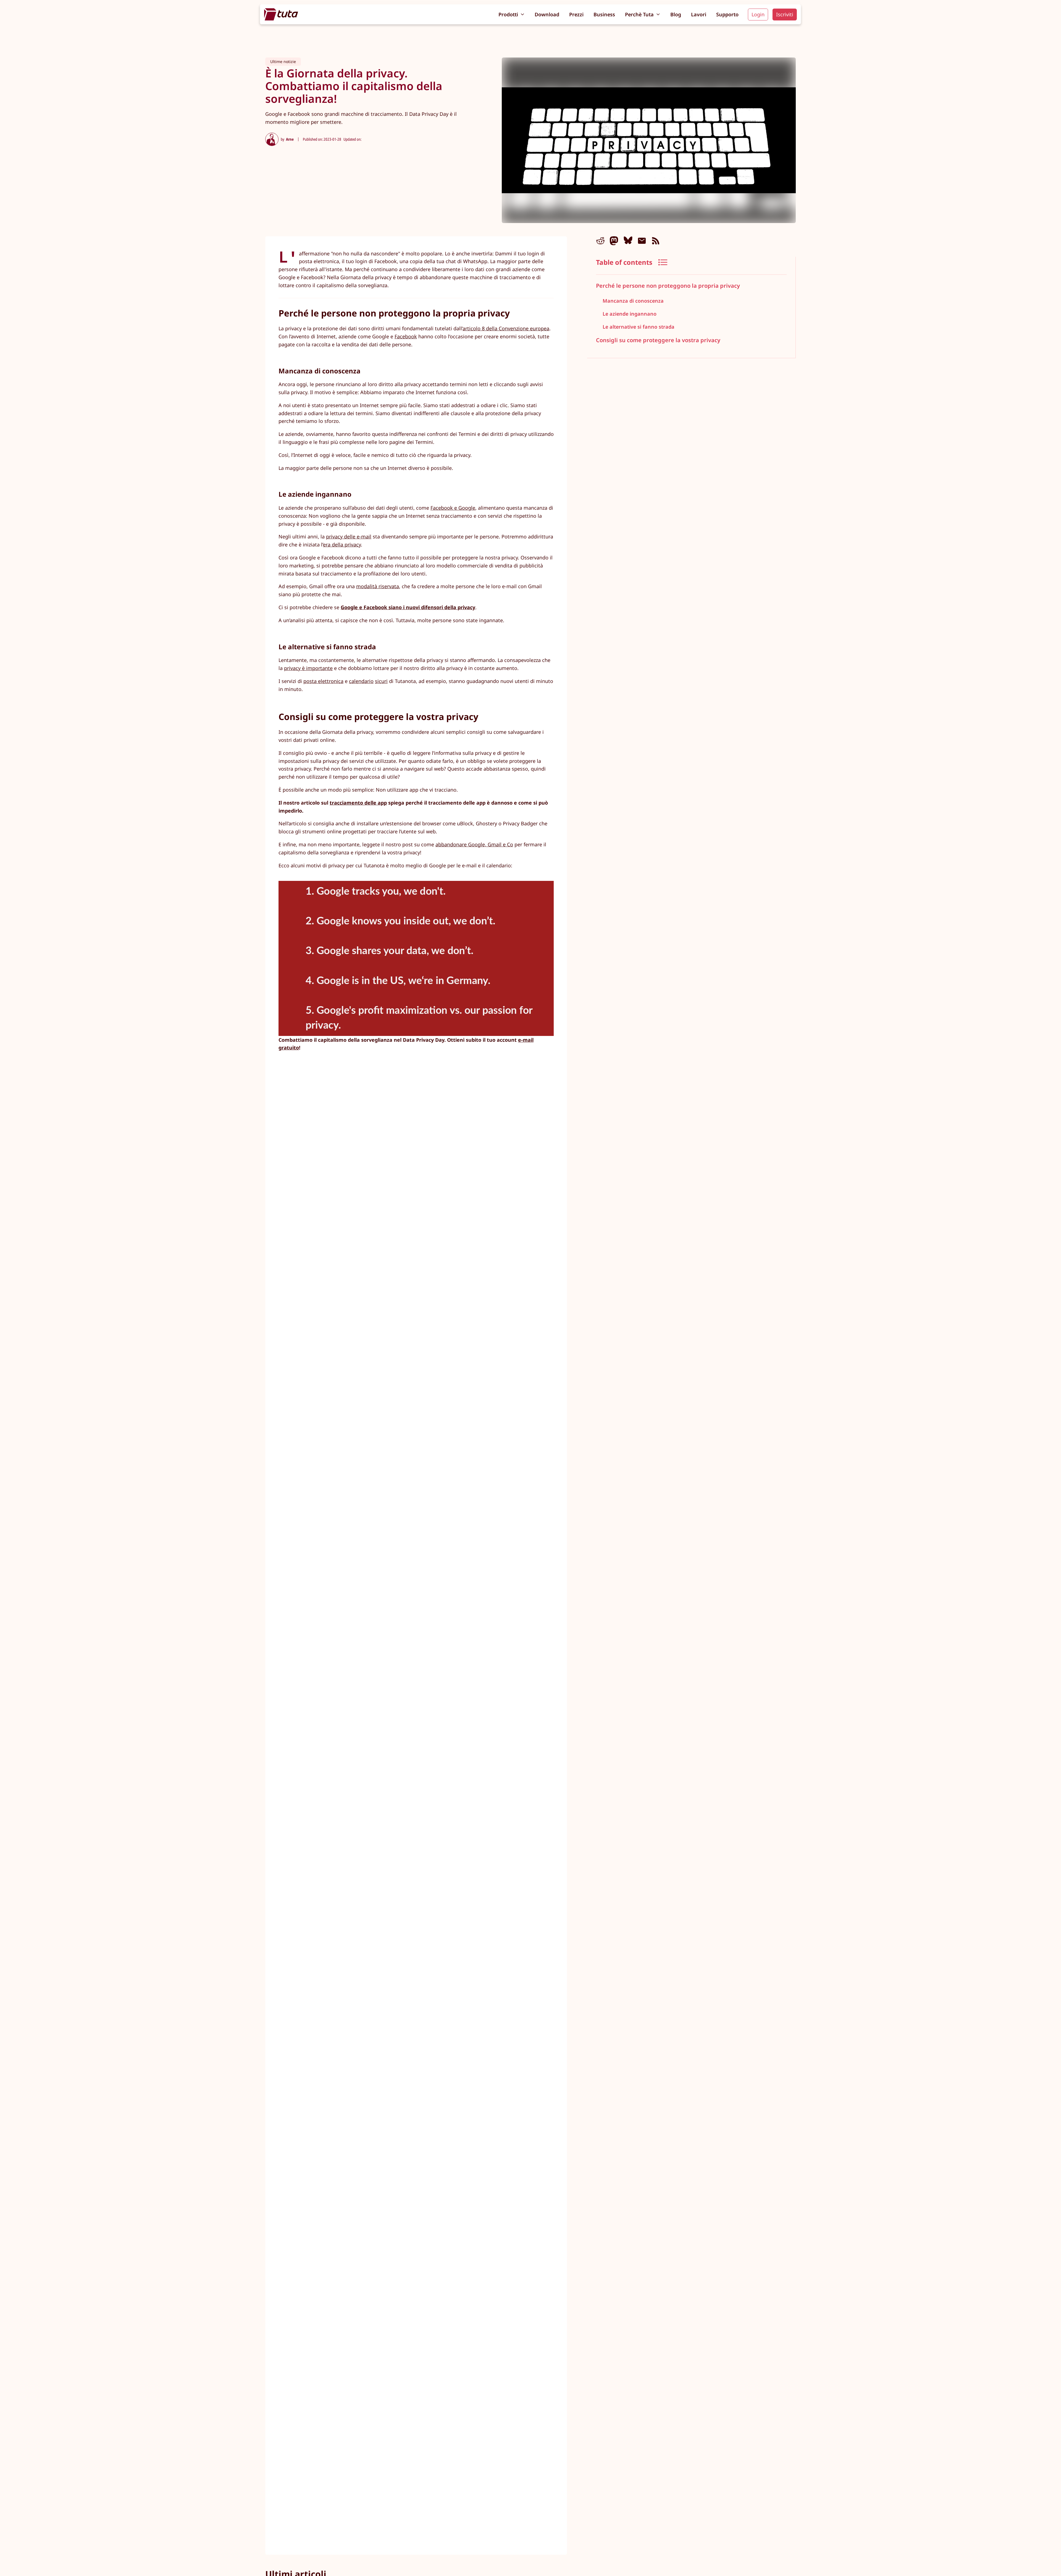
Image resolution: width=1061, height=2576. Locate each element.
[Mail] (642, 241)
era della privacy (342, 544)
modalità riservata (378, 586)
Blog (676, 14)
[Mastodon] (614, 241)
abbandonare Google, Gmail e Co (474, 844)
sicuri (381, 681)
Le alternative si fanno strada (639, 326)
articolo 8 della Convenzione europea (506, 328)
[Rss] (656, 241)
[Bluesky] (628, 241)
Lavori (699, 14)
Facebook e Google (453, 508)
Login (758, 14)
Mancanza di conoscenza (633, 301)
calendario (361, 681)
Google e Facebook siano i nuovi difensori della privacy (408, 607)
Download (547, 14)
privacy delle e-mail (349, 536)
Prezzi (576, 14)
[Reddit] (600, 241)
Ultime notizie (283, 61)
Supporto (727, 14)
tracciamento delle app (358, 803)
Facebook (406, 336)
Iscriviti (785, 14)
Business (604, 14)
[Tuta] (281, 14)
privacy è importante (308, 668)
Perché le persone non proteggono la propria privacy (668, 286)
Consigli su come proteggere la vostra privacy (658, 340)
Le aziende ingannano (630, 313)
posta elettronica (323, 681)
